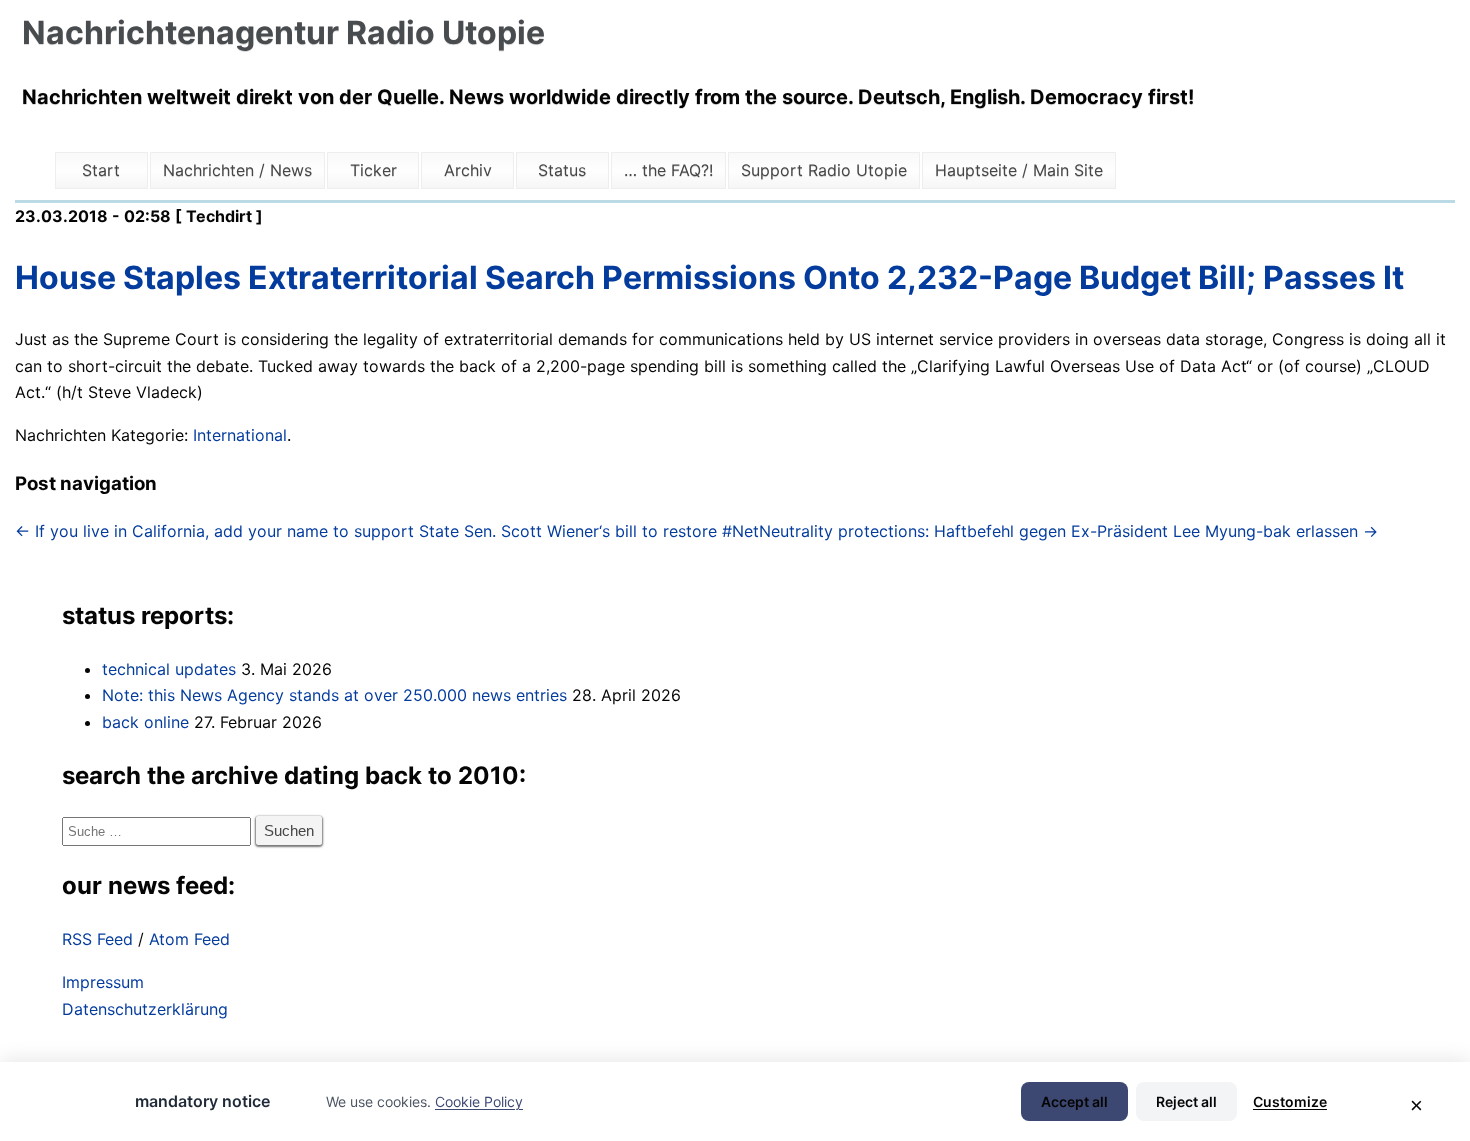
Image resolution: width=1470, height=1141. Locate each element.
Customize (1290, 1101)
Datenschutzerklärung (145, 1009)
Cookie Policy (479, 1101)
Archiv (468, 170)
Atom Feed (189, 939)
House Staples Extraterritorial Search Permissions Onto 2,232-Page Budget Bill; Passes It (709, 277)
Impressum (103, 982)
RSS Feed (97, 939)
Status (562, 170)
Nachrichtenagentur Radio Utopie (283, 32)
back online (145, 722)
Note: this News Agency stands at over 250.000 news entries (334, 695)
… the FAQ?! (668, 170)
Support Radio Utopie (824, 170)
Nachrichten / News (237, 170)
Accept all (1074, 1101)
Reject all (1186, 1101)
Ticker (373, 170)
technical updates (169, 669)
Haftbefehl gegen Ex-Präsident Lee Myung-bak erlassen (1156, 531)
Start (101, 170)
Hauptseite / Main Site (1019, 170)
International (240, 435)
